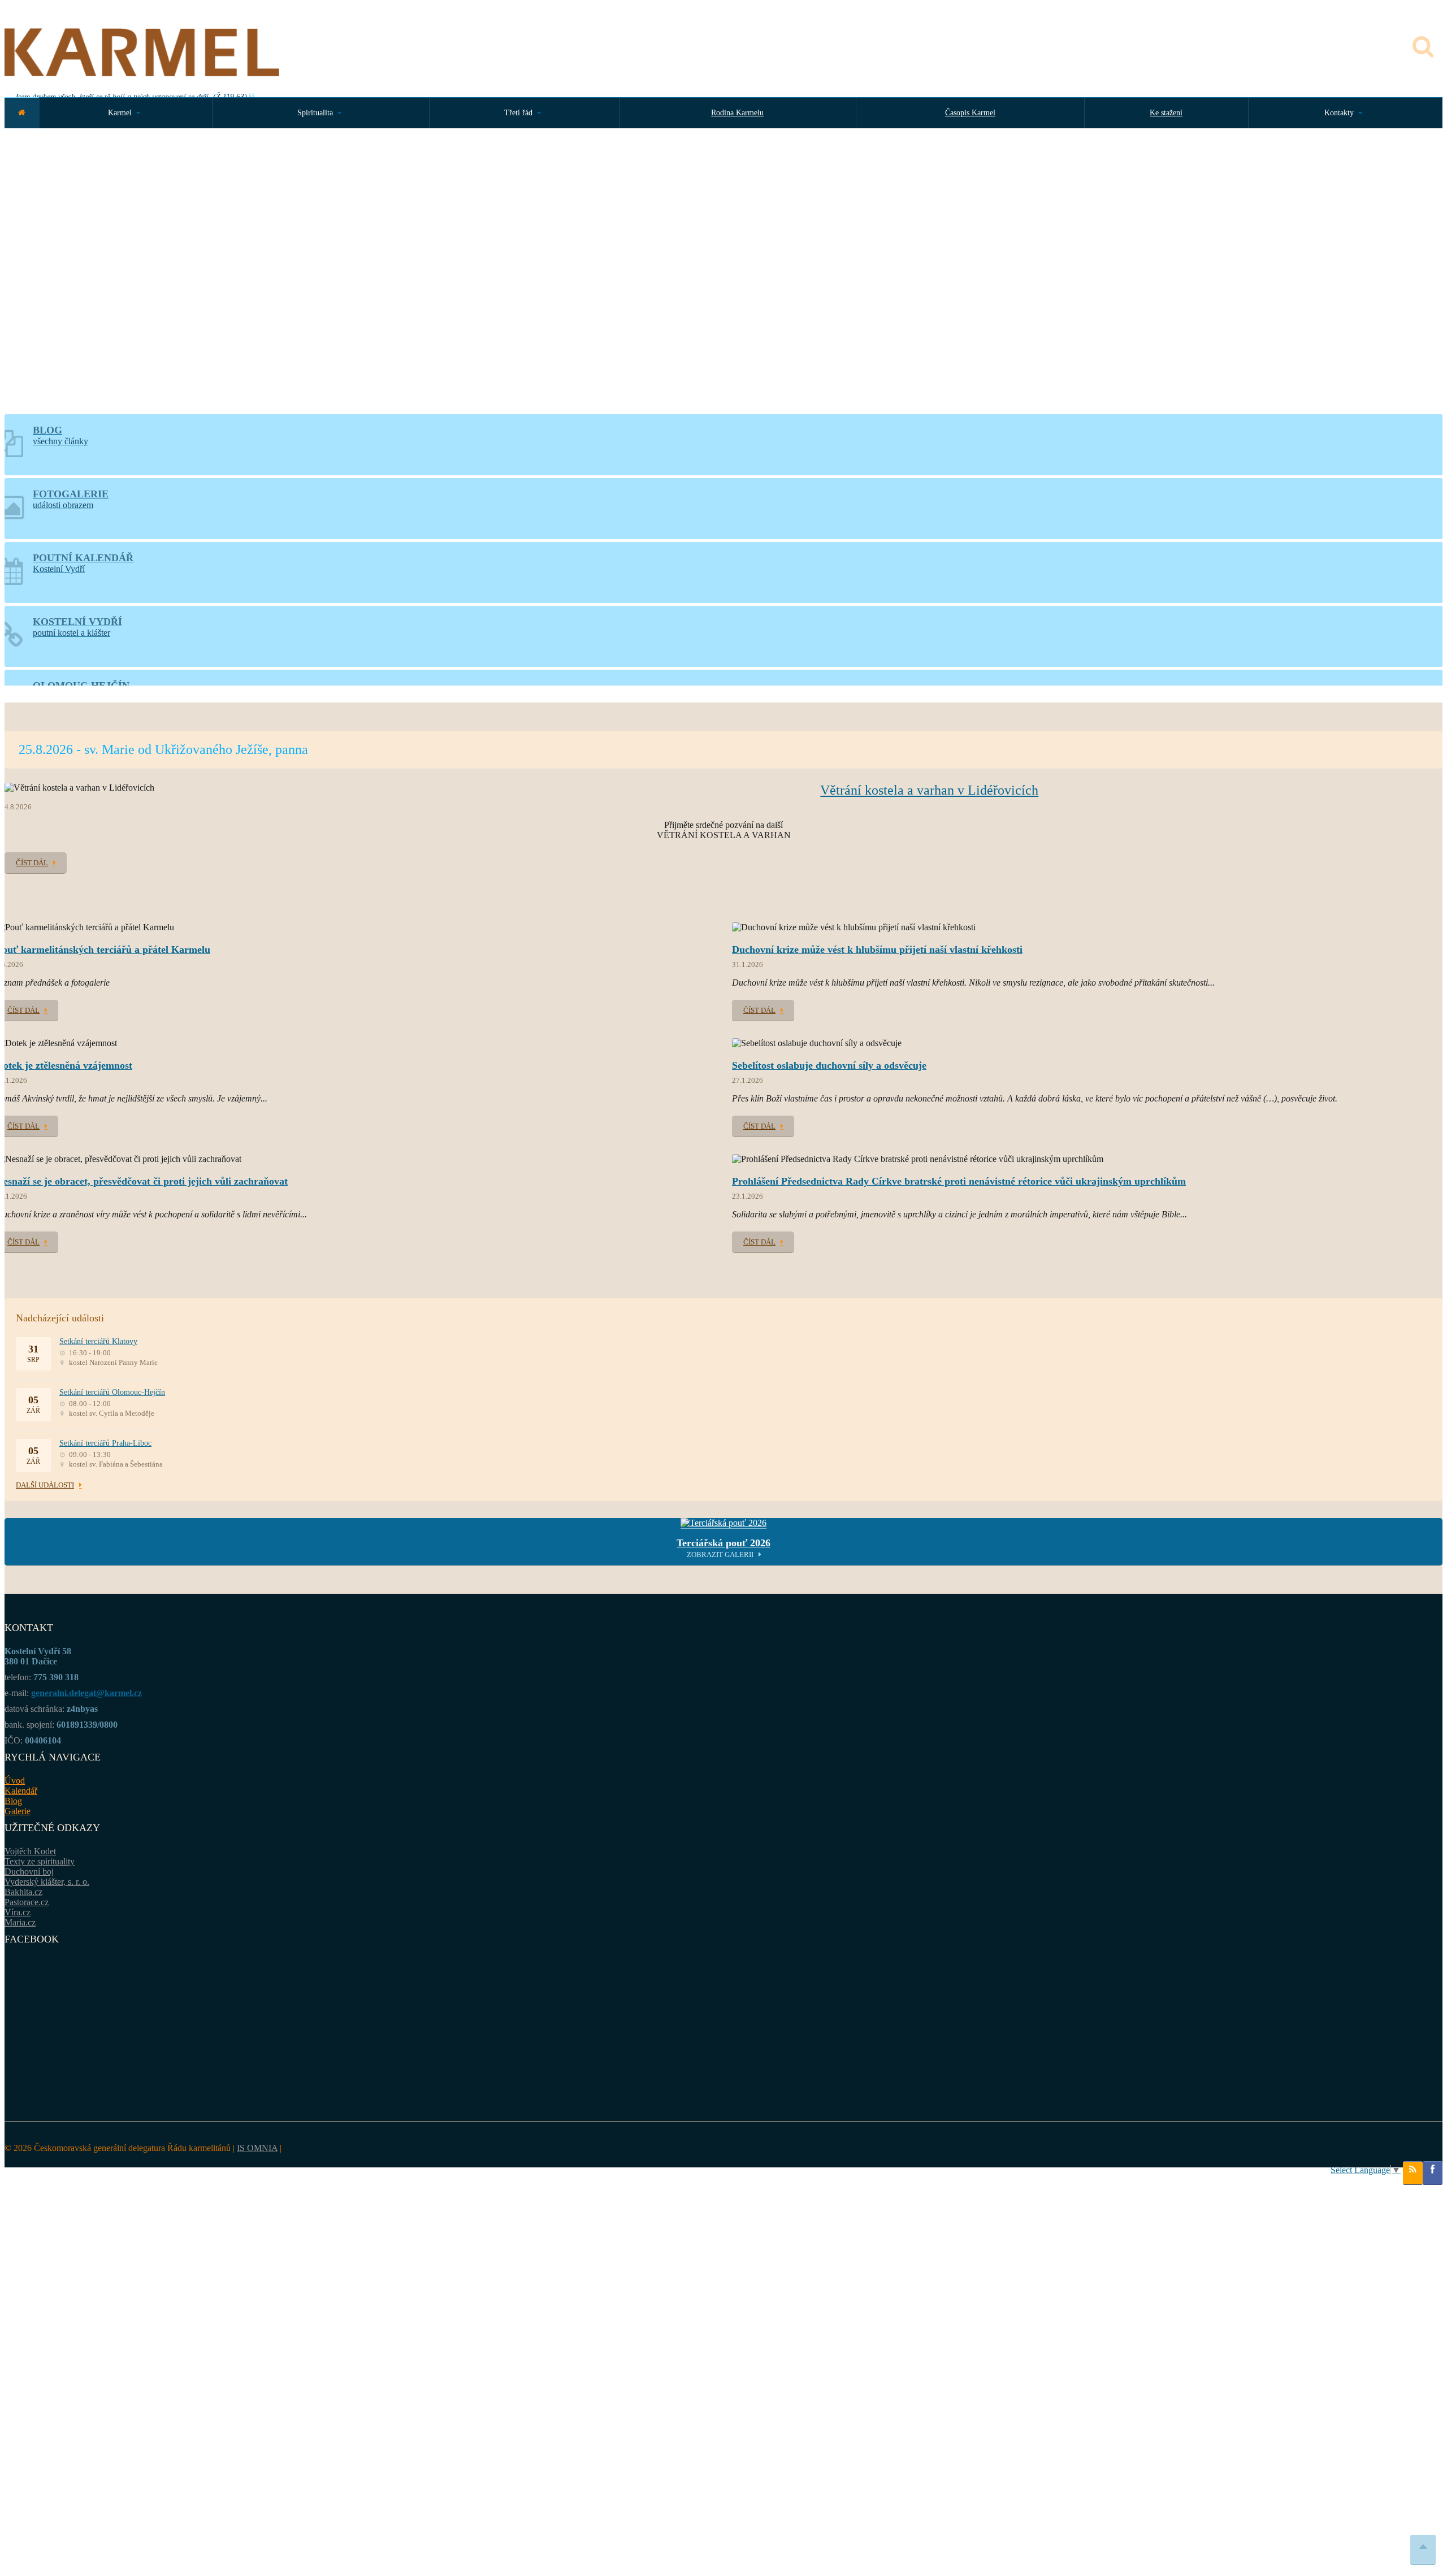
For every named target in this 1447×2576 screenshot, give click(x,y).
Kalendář (21, 1791)
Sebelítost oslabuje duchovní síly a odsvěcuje (829, 1065)
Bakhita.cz (23, 1892)
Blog (13, 1801)
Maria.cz (20, 1922)
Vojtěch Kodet (30, 1851)
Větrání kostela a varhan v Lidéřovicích (929, 790)
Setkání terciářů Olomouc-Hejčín (112, 1392)
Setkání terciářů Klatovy (98, 1341)
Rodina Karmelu (737, 113)
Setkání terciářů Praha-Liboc (105, 1443)
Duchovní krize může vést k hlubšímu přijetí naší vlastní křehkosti (877, 949)
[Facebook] (1433, 2173)
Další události (45, 1485)
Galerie (18, 1811)
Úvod (15, 1781)
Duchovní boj (29, 1872)
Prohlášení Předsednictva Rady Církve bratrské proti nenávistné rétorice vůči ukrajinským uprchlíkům (959, 1181)
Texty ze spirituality (40, 1861)
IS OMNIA (257, 2148)
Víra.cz (18, 1912)
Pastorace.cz (27, 1902)
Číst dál (32, 863)
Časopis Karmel (970, 113)
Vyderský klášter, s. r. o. (47, 1882)
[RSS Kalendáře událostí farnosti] (1413, 2173)
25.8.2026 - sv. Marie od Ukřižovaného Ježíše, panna (163, 749)
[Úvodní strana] (22, 113)
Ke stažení (1166, 113)
